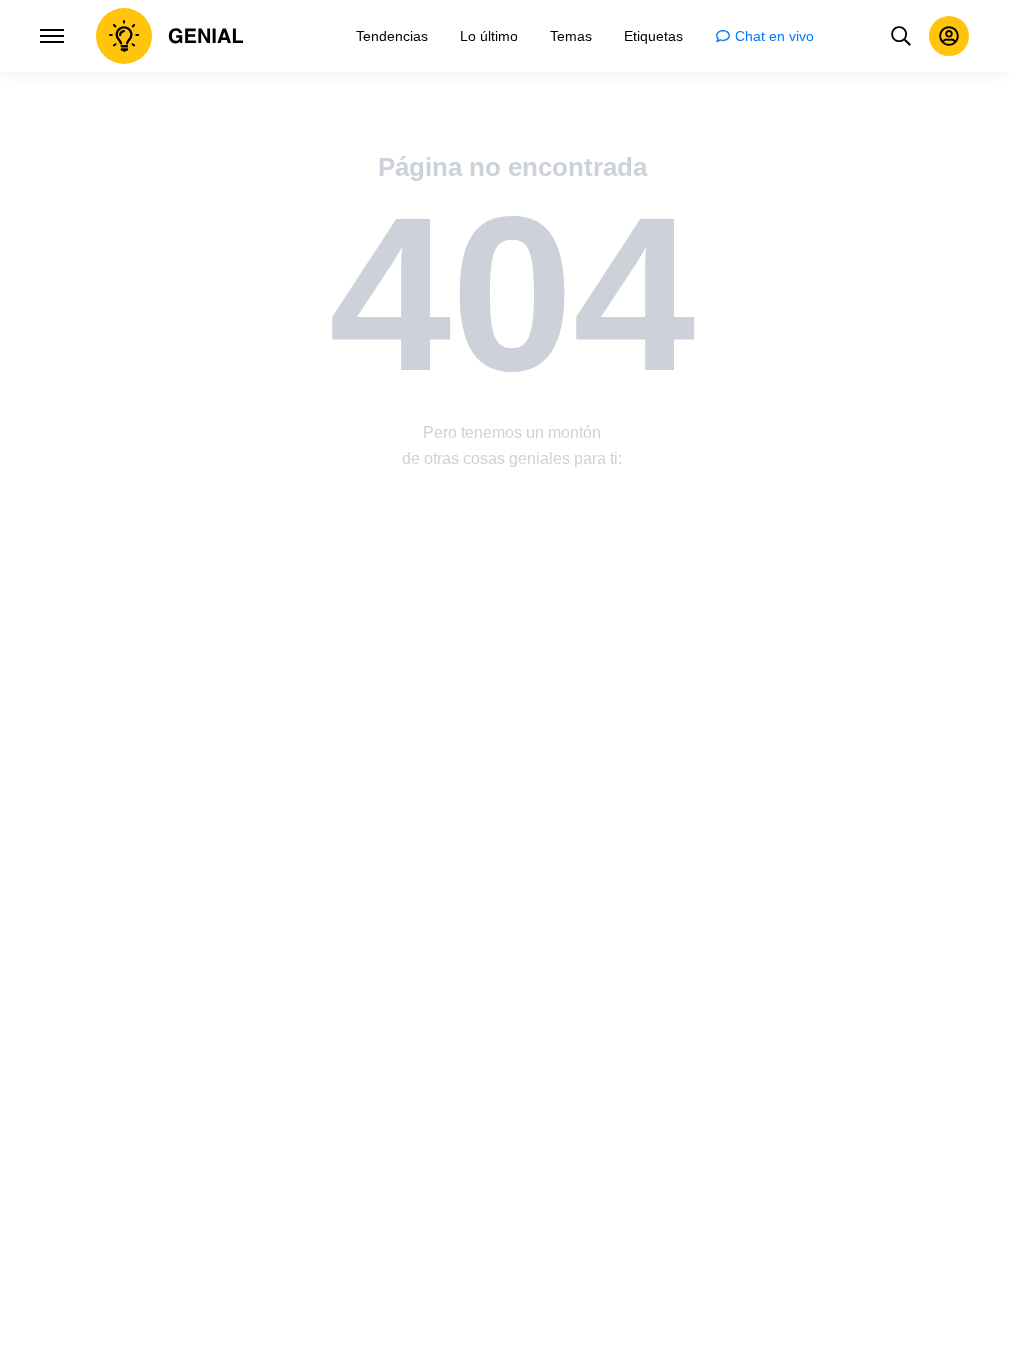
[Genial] (170, 36)
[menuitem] (392, 36)
